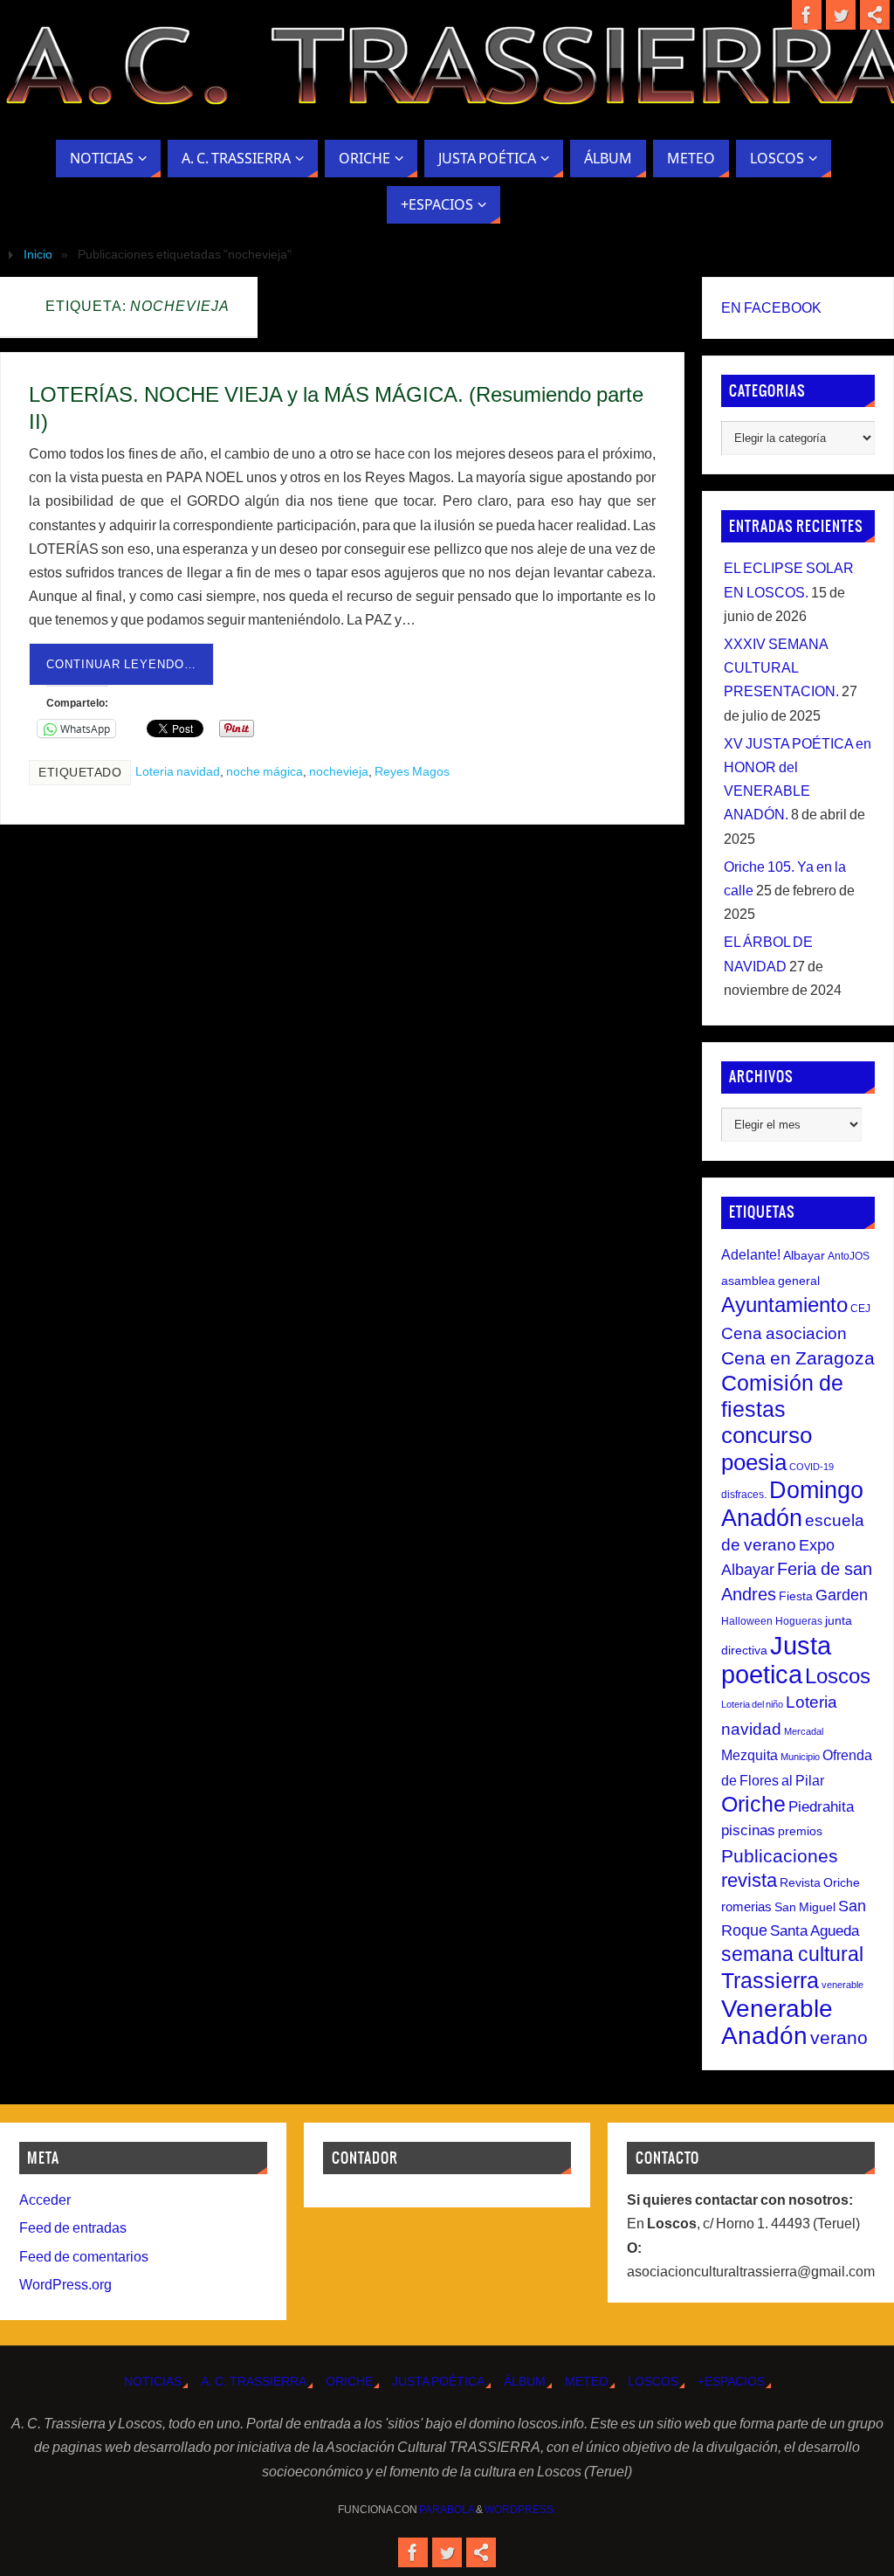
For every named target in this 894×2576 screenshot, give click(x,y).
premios (800, 1831)
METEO (587, 2381)
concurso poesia (767, 1448)
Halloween (747, 1621)
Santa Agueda (815, 1931)
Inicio (38, 254)
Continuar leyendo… (121, 664)
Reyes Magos (412, 772)
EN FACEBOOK (771, 308)
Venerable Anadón (777, 2022)
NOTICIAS (153, 2381)
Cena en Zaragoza (798, 1358)
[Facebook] (807, 15)
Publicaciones (780, 1856)
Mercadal (804, 1731)
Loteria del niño (752, 1704)
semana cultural (792, 1954)
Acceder (45, 2200)
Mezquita (750, 1755)
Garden (842, 1595)
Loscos (838, 1676)
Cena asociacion (784, 1333)
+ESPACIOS (731, 2381)
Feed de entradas (73, 2228)
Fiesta (796, 1596)
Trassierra (770, 1980)
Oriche (753, 1804)
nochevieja (339, 772)
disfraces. (744, 1495)
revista (749, 1881)
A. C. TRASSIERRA (254, 2381)
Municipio (800, 1757)
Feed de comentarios (84, 2257)
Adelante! (751, 1254)
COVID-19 (811, 1467)
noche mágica (265, 772)
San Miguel (805, 1907)
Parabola (447, 2510)
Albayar (804, 1255)
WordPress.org (65, 2285)
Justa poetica (776, 1660)
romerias (746, 1906)
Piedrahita (821, 1807)
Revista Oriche (820, 1882)
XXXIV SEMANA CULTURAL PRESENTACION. (781, 668)
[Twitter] (841, 15)
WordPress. (520, 2510)
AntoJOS (849, 1256)
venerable (842, 1985)
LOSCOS (653, 2381)
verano (839, 2037)
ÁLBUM (525, 2381)
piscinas (748, 1830)
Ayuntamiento (784, 1305)
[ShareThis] (875, 15)
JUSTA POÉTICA (438, 2381)
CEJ (860, 1309)
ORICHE (349, 2381)
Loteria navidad (178, 772)
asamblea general (770, 1281)
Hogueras (799, 1621)
